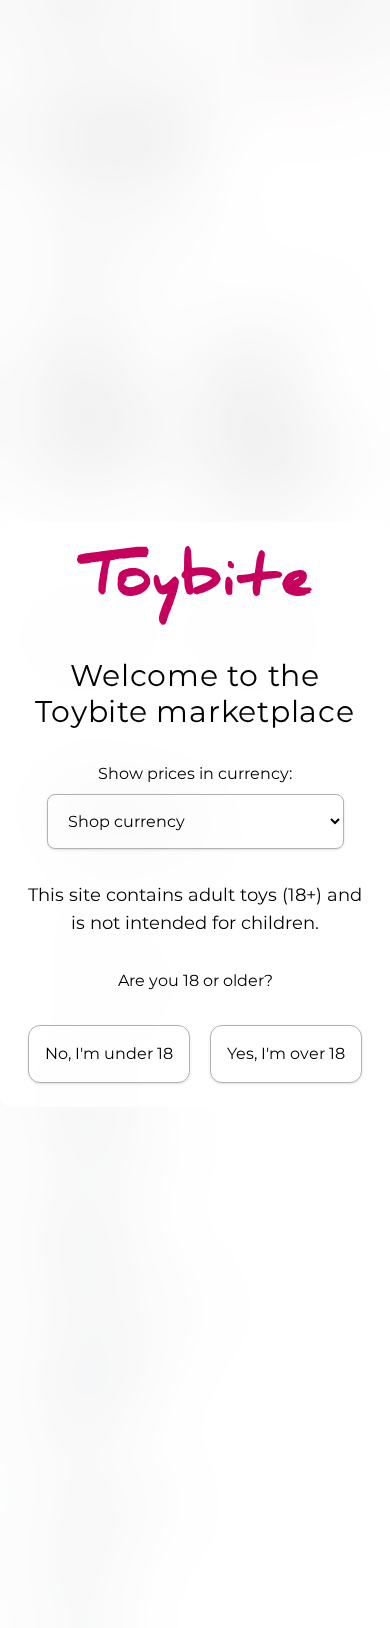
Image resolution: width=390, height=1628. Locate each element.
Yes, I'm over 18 (286, 1053)
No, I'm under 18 (109, 1053)
